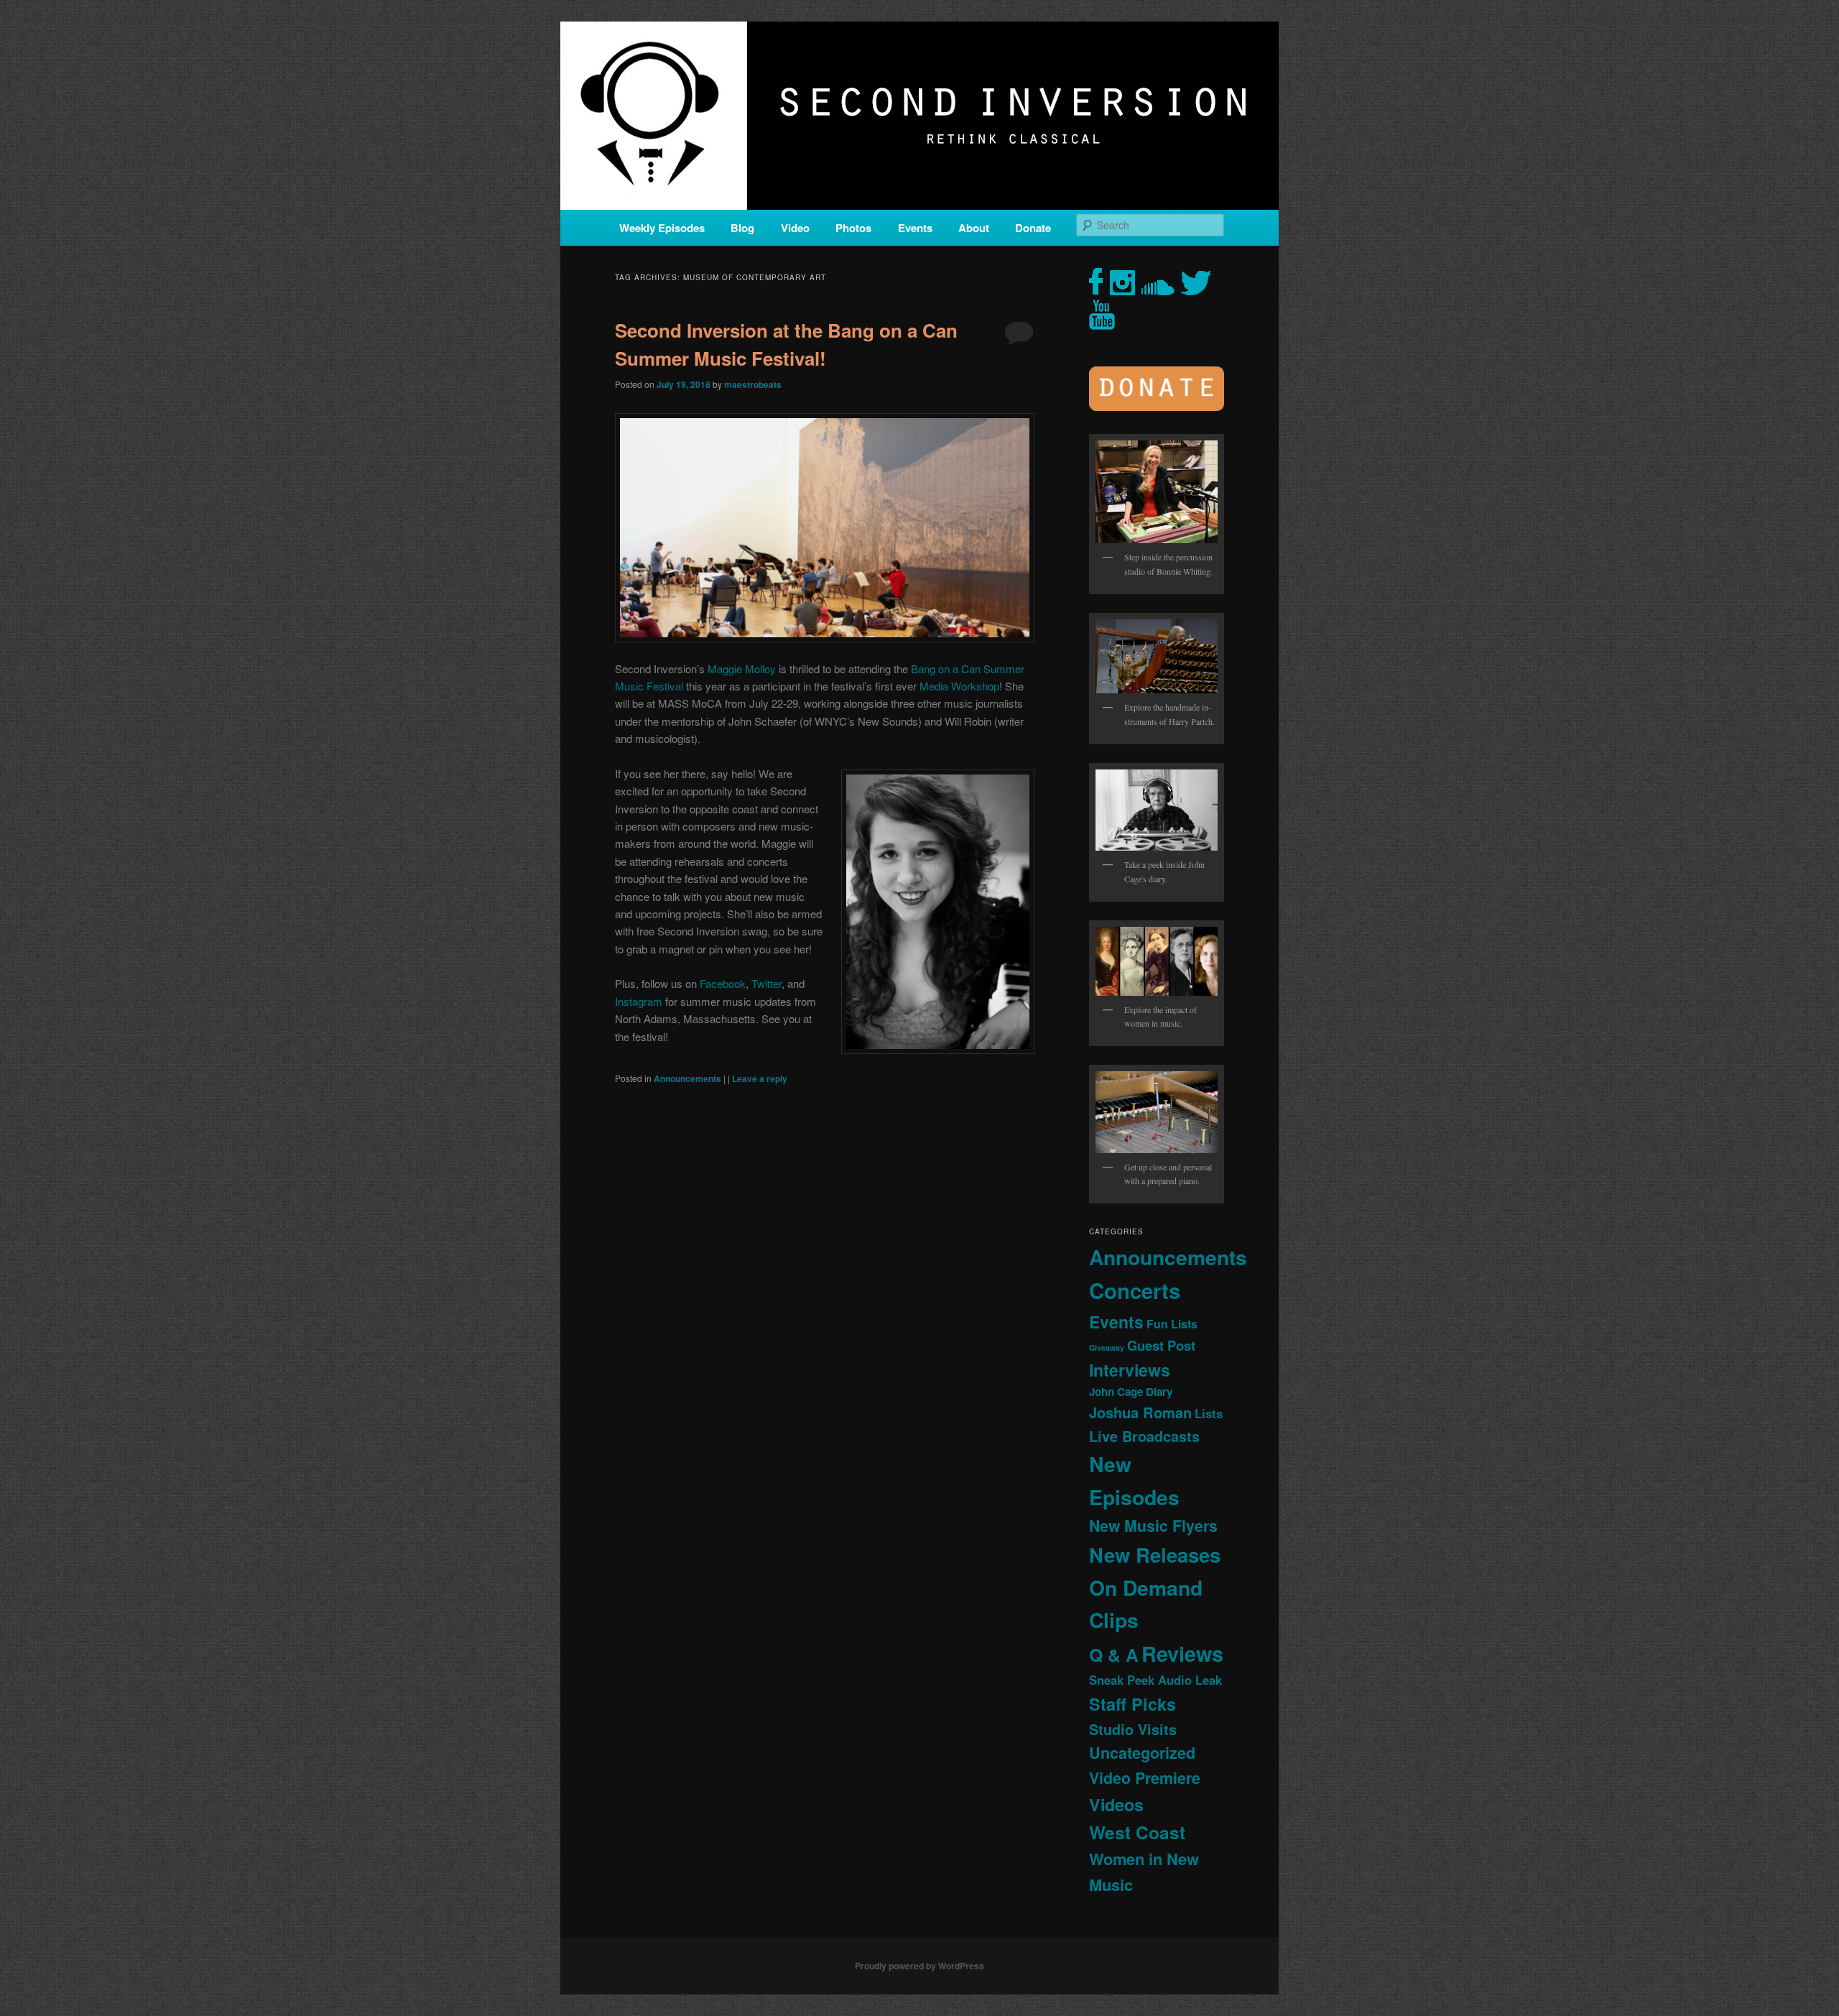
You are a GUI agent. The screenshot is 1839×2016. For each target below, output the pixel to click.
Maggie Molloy (742, 669)
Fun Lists (1172, 1324)
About (974, 228)
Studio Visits (1133, 1729)
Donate (1033, 228)
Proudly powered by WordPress (919, 1966)
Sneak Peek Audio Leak (1155, 1680)
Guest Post (1161, 1345)
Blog (742, 228)
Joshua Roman (1140, 1412)
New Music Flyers (1153, 1526)
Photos (853, 228)
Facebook (723, 983)
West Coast (1137, 1832)
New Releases (1155, 1554)
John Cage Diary (1131, 1392)
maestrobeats (753, 384)
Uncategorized (1142, 1753)
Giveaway (1107, 1347)
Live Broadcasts (1144, 1436)
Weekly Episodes (662, 228)
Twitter (766, 983)
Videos (1116, 1804)
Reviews (1182, 1653)
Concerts (1135, 1290)
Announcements (687, 1078)
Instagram (639, 1001)
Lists (1209, 1413)
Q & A (1114, 1655)
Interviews (1130, 1370)
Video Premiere (1145, 1778)
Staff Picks (1132, 1704)
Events (915, 228)
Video (795, 228)
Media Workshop (959, 686)
